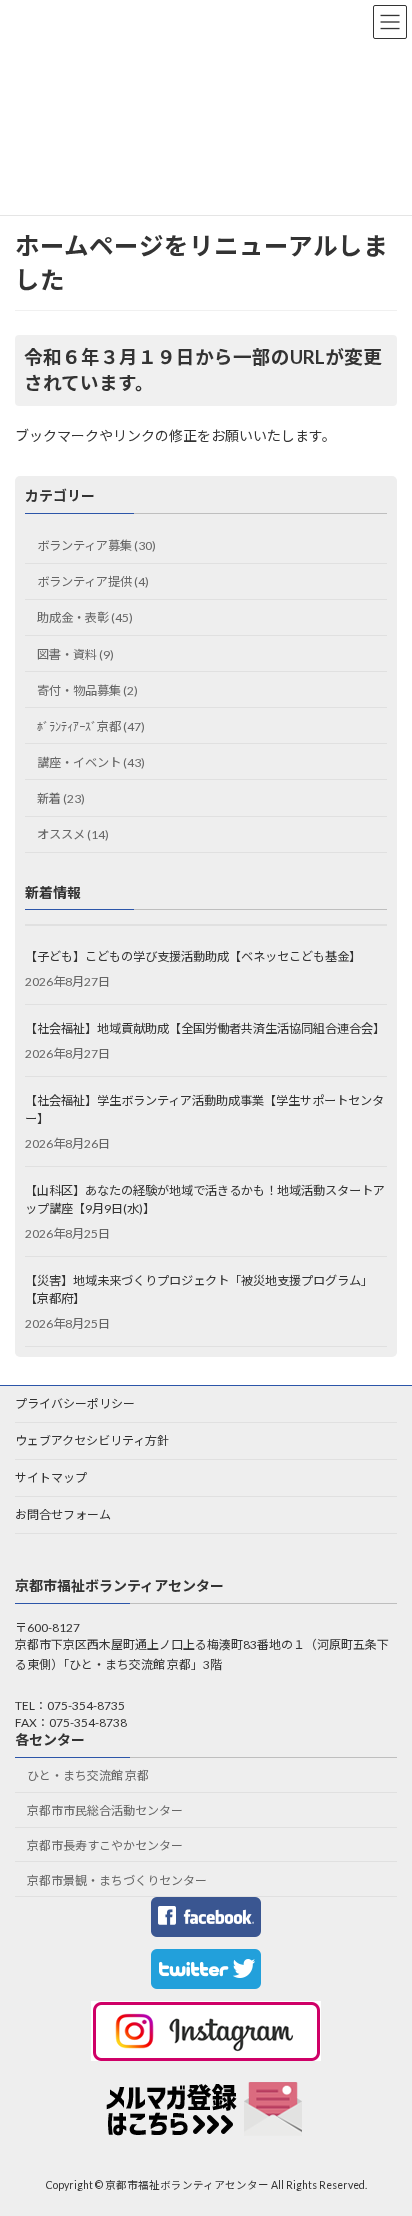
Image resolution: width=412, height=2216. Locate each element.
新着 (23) (61, 798)
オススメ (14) (73, 834)
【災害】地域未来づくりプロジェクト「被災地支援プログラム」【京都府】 (199, 1289)
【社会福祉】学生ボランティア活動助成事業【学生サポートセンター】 (204, 1109)
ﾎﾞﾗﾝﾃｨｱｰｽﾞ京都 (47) (91, 726)
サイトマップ (51, 1477)
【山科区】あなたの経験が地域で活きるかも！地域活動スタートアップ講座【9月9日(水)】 (205, 1199)
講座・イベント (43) (91, 762)
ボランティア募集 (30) (96, 545)
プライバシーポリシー (75, 1403)
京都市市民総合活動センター (105, 1811)
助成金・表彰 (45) (85, 618)
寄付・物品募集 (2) (87, 690)
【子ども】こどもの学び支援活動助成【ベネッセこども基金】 (193, 956)
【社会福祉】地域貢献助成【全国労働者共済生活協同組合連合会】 (205, 1028)
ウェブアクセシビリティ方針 (92, 1440)
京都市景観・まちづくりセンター (117, 1880)
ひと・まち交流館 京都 (88, 1776)
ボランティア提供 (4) (93, 581)
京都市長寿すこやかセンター (105, 1845)
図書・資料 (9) (75, 654)
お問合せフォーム (63, 1514)
